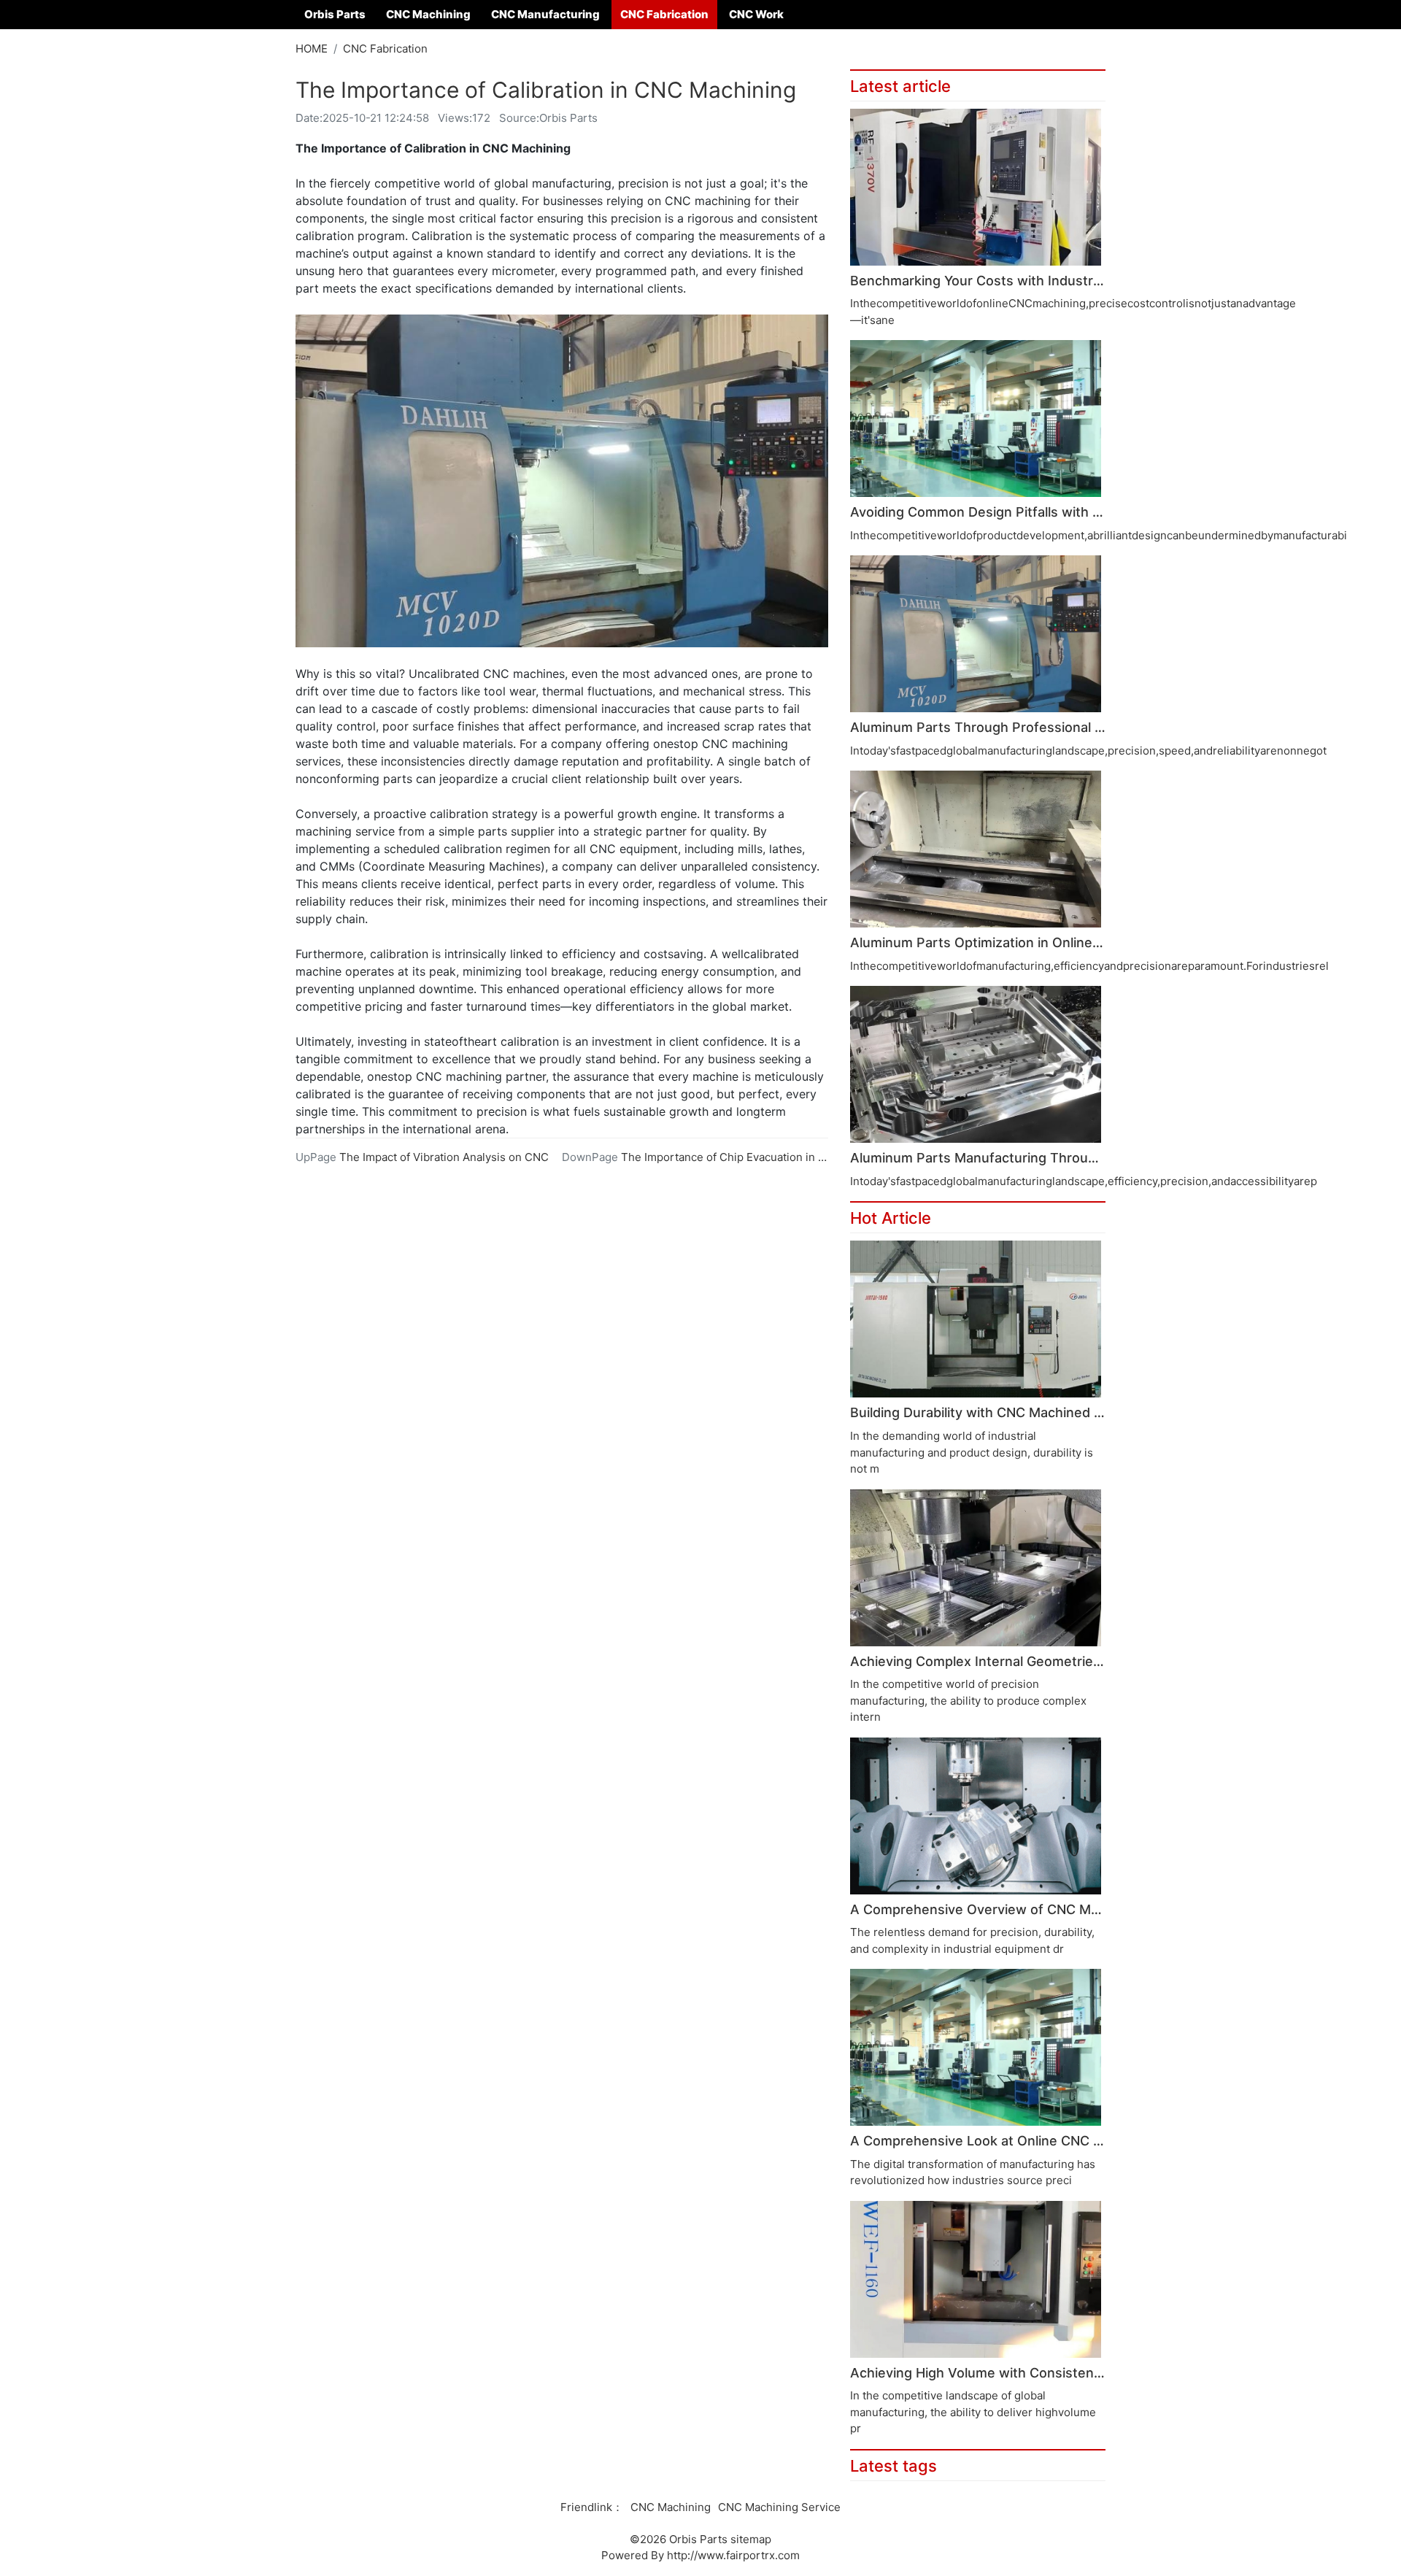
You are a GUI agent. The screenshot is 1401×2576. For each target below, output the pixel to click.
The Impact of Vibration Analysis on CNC (444, 1157)
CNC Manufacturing (545, 14)
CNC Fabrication (664, 14)
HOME (312, 49)
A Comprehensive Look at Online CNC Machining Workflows (1039, 2141)
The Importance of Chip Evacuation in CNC (732, 1157)
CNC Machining (428, 14)
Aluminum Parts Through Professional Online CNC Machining (1042, 727)
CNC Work (756, 14)
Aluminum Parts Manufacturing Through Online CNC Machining (1049, 1158)
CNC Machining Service (779, 2507)
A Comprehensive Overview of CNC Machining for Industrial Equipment (1074, 1909)
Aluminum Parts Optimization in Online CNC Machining (1021, 942)
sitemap (751, 2539)
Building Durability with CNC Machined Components (1013, 1412)
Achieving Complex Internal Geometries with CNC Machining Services (1070, 1661)
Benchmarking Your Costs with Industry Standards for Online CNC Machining (1092, 281)
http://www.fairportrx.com (733, 2555)
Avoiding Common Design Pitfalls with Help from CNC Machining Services (1081, 512)
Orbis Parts (335, 14)
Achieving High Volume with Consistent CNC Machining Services (1054, 2373)
